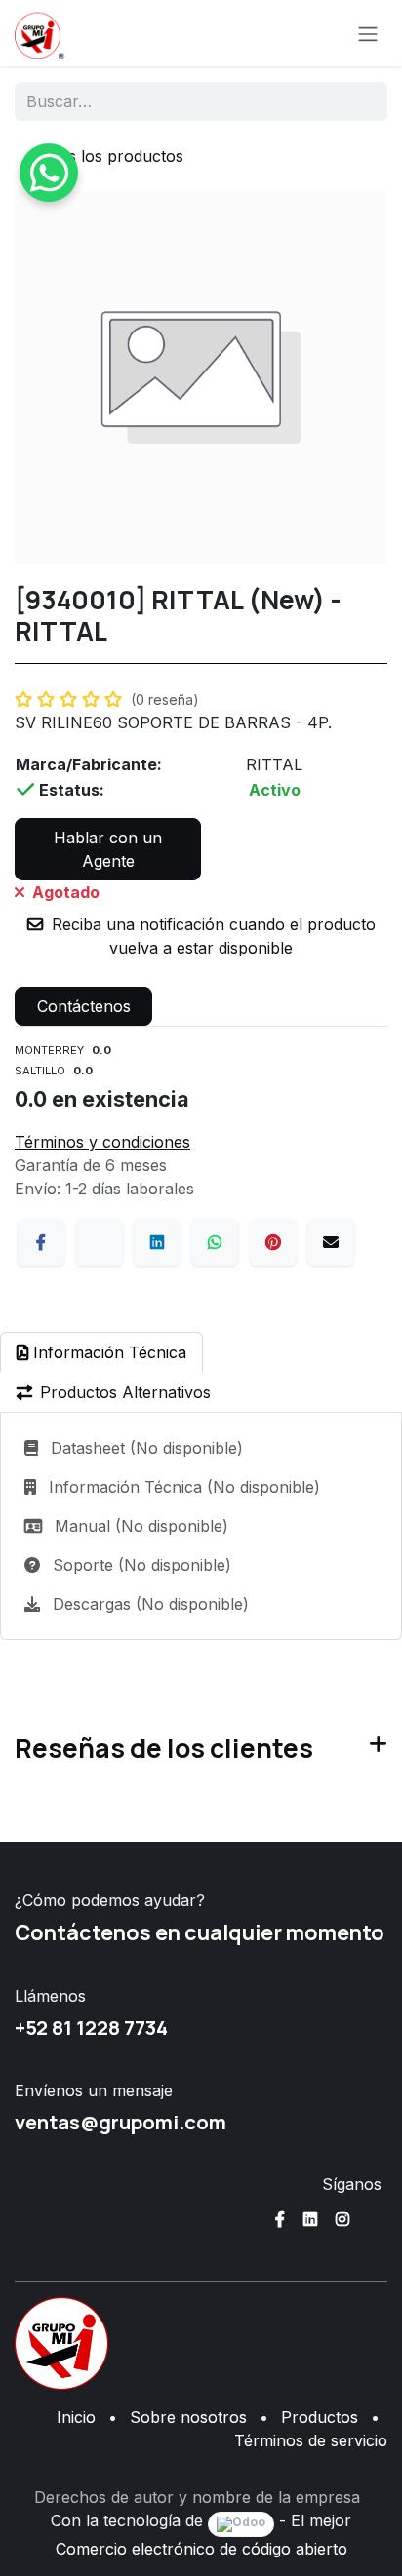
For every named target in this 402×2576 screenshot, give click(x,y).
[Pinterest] (273, 1242)
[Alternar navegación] (368, 33)
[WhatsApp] (215, 1242)
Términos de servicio (311, 2440)
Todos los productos (107, 156)
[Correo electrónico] (331, 1242)
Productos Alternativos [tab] (125, 1392)
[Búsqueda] (360, 101)
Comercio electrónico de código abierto (201, 2549)
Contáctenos (84, 1006)
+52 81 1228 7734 (91, 2027)
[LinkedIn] (157, 1242)
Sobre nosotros (188, 2417)
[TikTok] (375, 2219)
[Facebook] (41, 1242)
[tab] (101, 1352)
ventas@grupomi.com (121, 2122)
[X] (100, 1242)
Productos (320, 2417)
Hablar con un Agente (108, 849)
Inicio (76, 2417)
